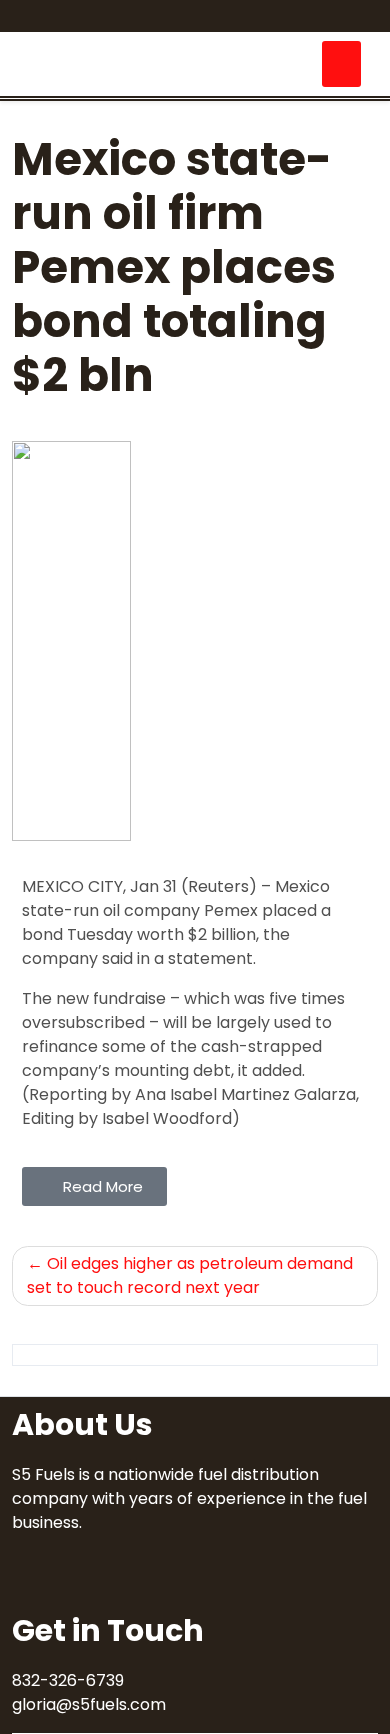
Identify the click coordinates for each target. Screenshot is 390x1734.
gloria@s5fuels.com (89, 1704)
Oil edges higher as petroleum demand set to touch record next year (190, 1275)
